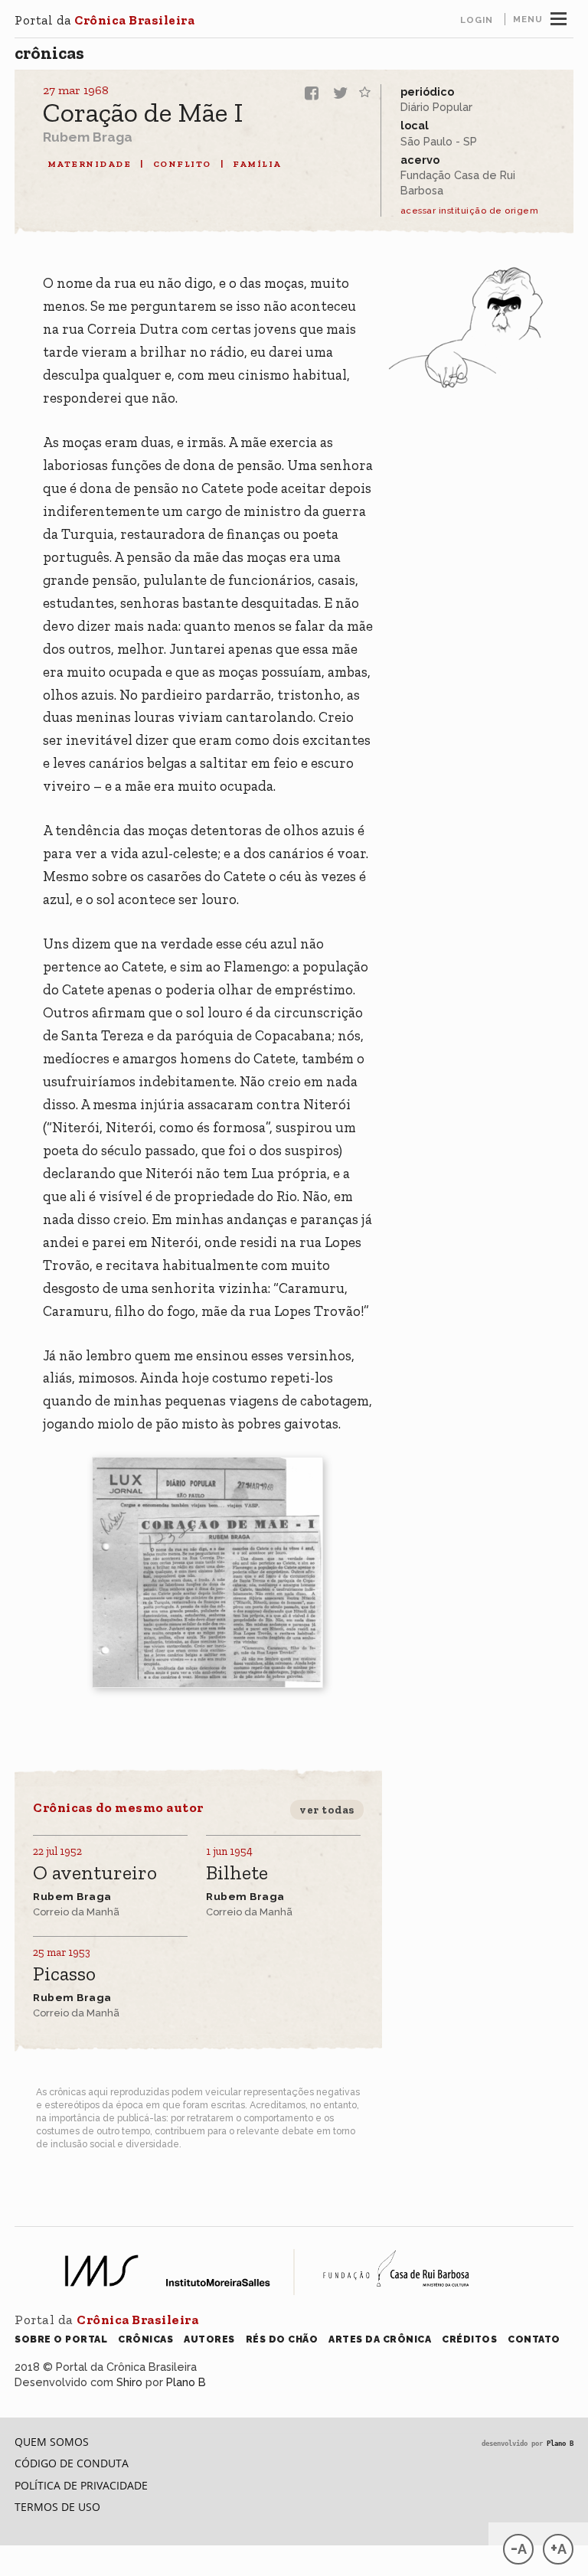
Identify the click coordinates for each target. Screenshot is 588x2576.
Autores (209, 2339)
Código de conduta (72, 2463)
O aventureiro (95, 1874)
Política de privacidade (81, 2485)
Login (477, 20)
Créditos (469, 2339)
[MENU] (559, 17)
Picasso (64, 1975)
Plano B (186, 2382)
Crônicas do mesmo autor (118, 1807)
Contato (534, 2339)
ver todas (327, 1810)
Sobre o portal (61, 2339)
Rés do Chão (282, 2339)
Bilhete (237, 1874)
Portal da (105, 20)
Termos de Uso (57, 2507)
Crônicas (49, 53)
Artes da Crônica (380, 2339)
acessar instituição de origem (470, 211)
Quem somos (52, 2442)
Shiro (129, 2382)
